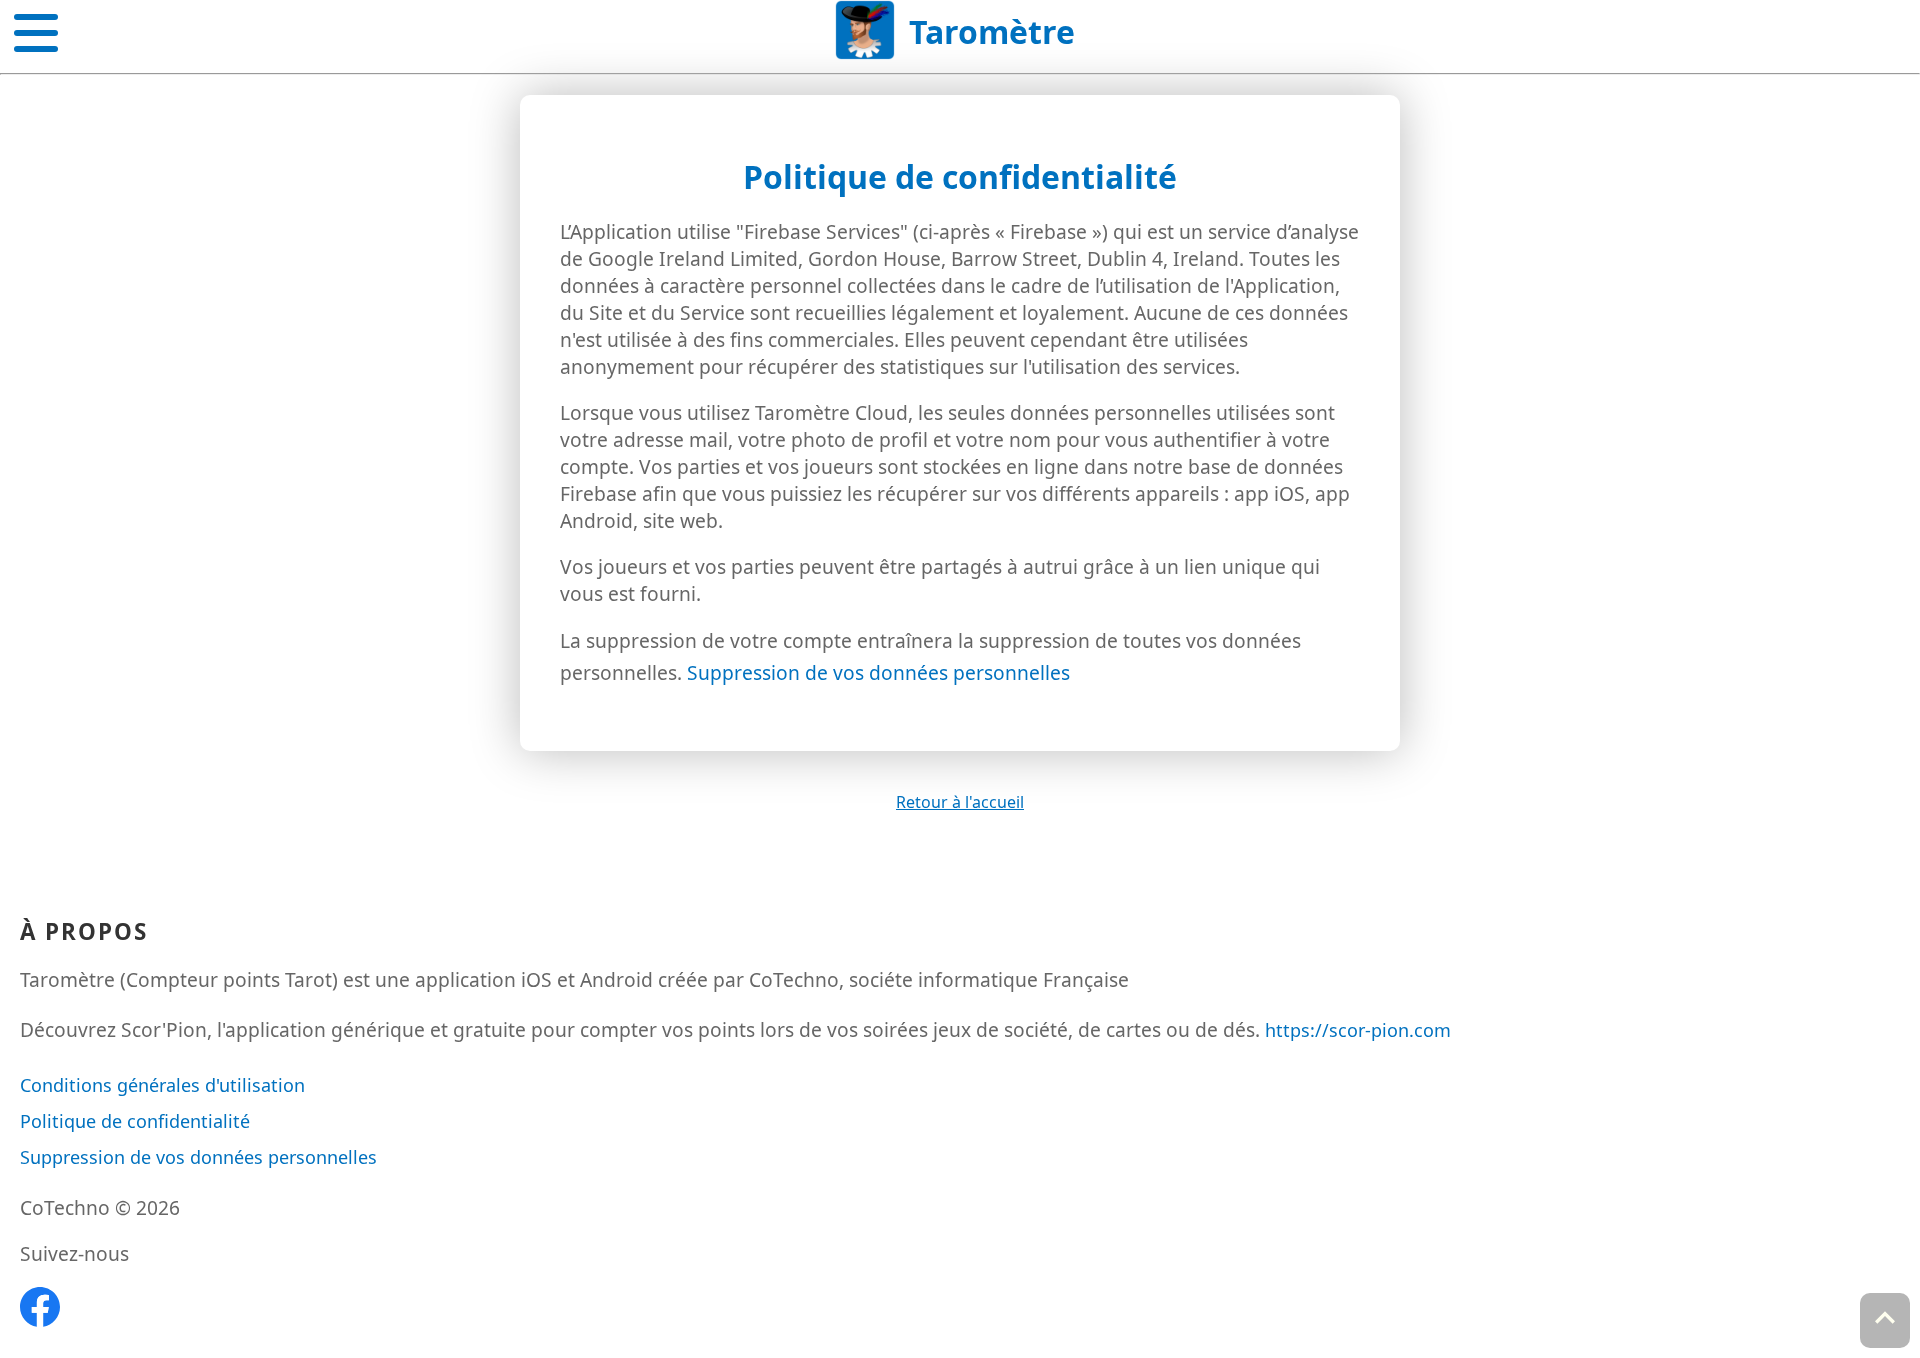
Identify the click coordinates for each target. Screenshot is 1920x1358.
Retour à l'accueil (960, 802)
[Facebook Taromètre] (40, 1320)
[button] (36, 29)
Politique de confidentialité (135, 1121)
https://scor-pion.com (1358, 1030)
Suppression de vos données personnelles (878, 672)
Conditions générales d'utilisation (162, 1085)
